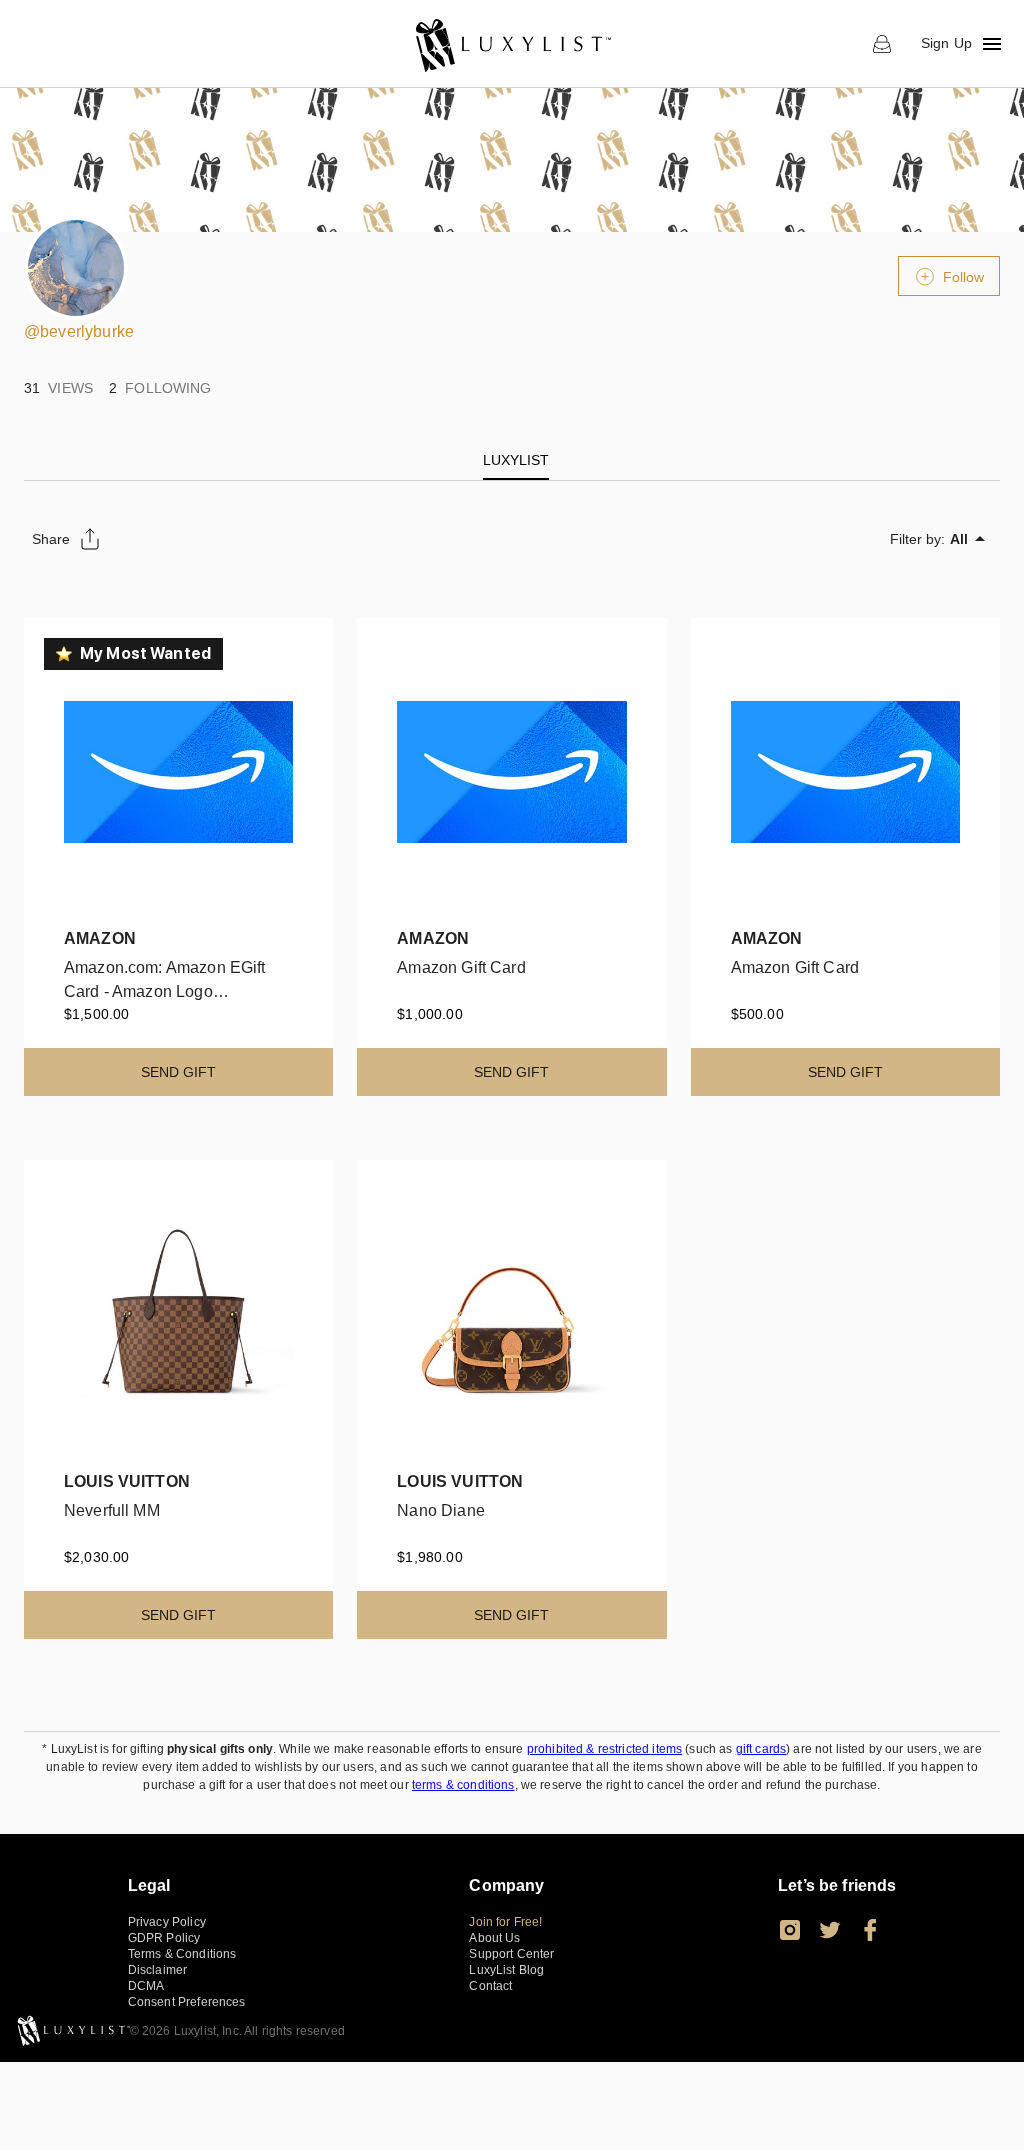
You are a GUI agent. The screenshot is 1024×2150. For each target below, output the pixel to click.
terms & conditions (463, 1785)
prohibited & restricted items (604, 1749)
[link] (512, 44)
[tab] (516, 460)
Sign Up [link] (946, 43)
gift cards (761, 1749)
